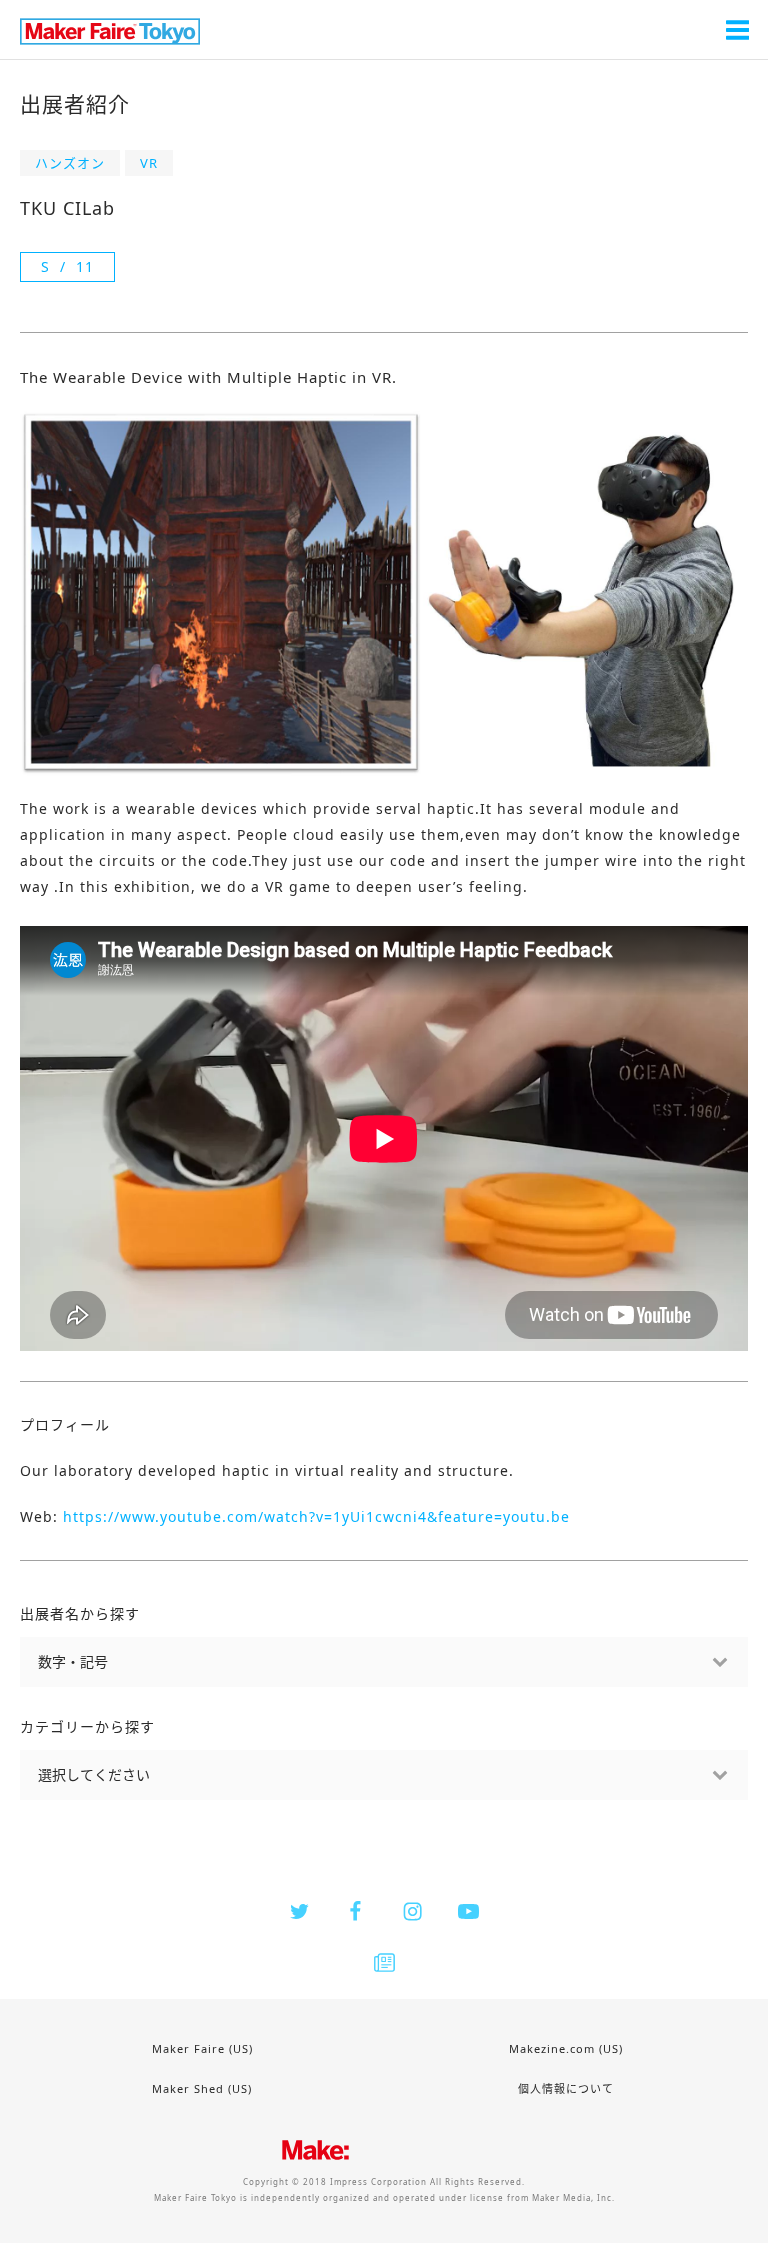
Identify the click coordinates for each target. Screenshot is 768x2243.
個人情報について (566, 2088)
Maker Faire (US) (202, 2048)
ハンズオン (70, 163)
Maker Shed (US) (202, 2088)
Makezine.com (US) (566, 2048)
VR (149, 163)
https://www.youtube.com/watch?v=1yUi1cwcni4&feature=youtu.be (316, 1516)
